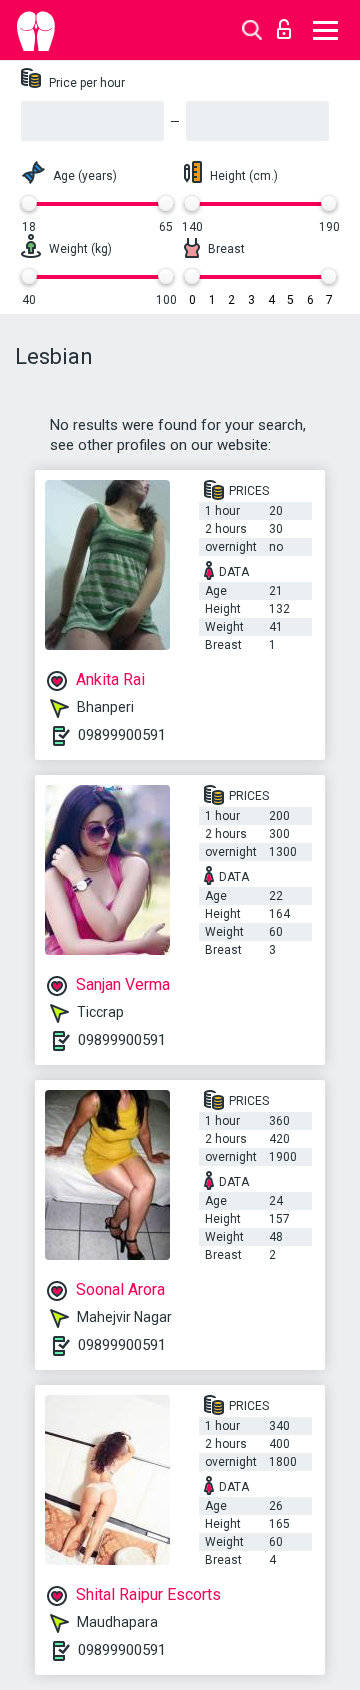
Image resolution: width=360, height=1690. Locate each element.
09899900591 (122, 735)
